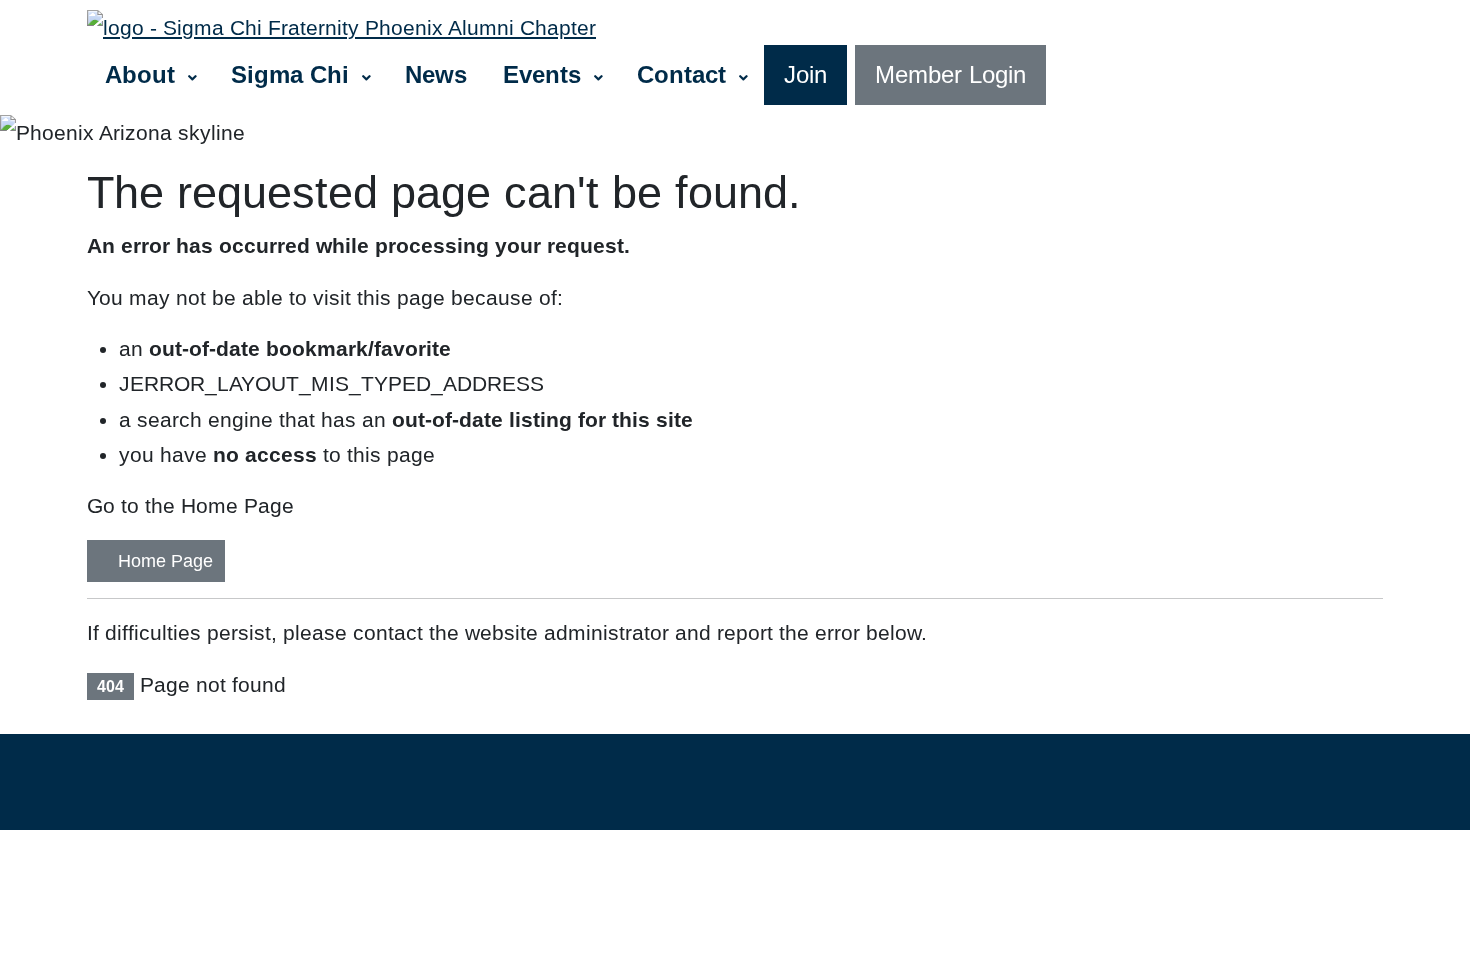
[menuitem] (150, 75)
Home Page (163, 561)
